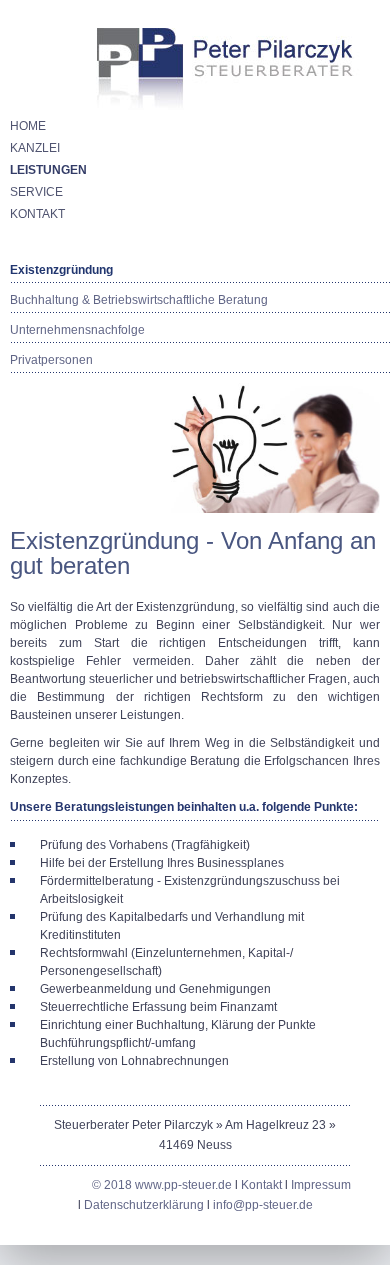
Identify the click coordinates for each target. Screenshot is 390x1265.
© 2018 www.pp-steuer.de (163, 1185)
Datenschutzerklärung (144, 1205)
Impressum (321, 1185)
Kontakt (263, 1185)
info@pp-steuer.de (263, 1205)
